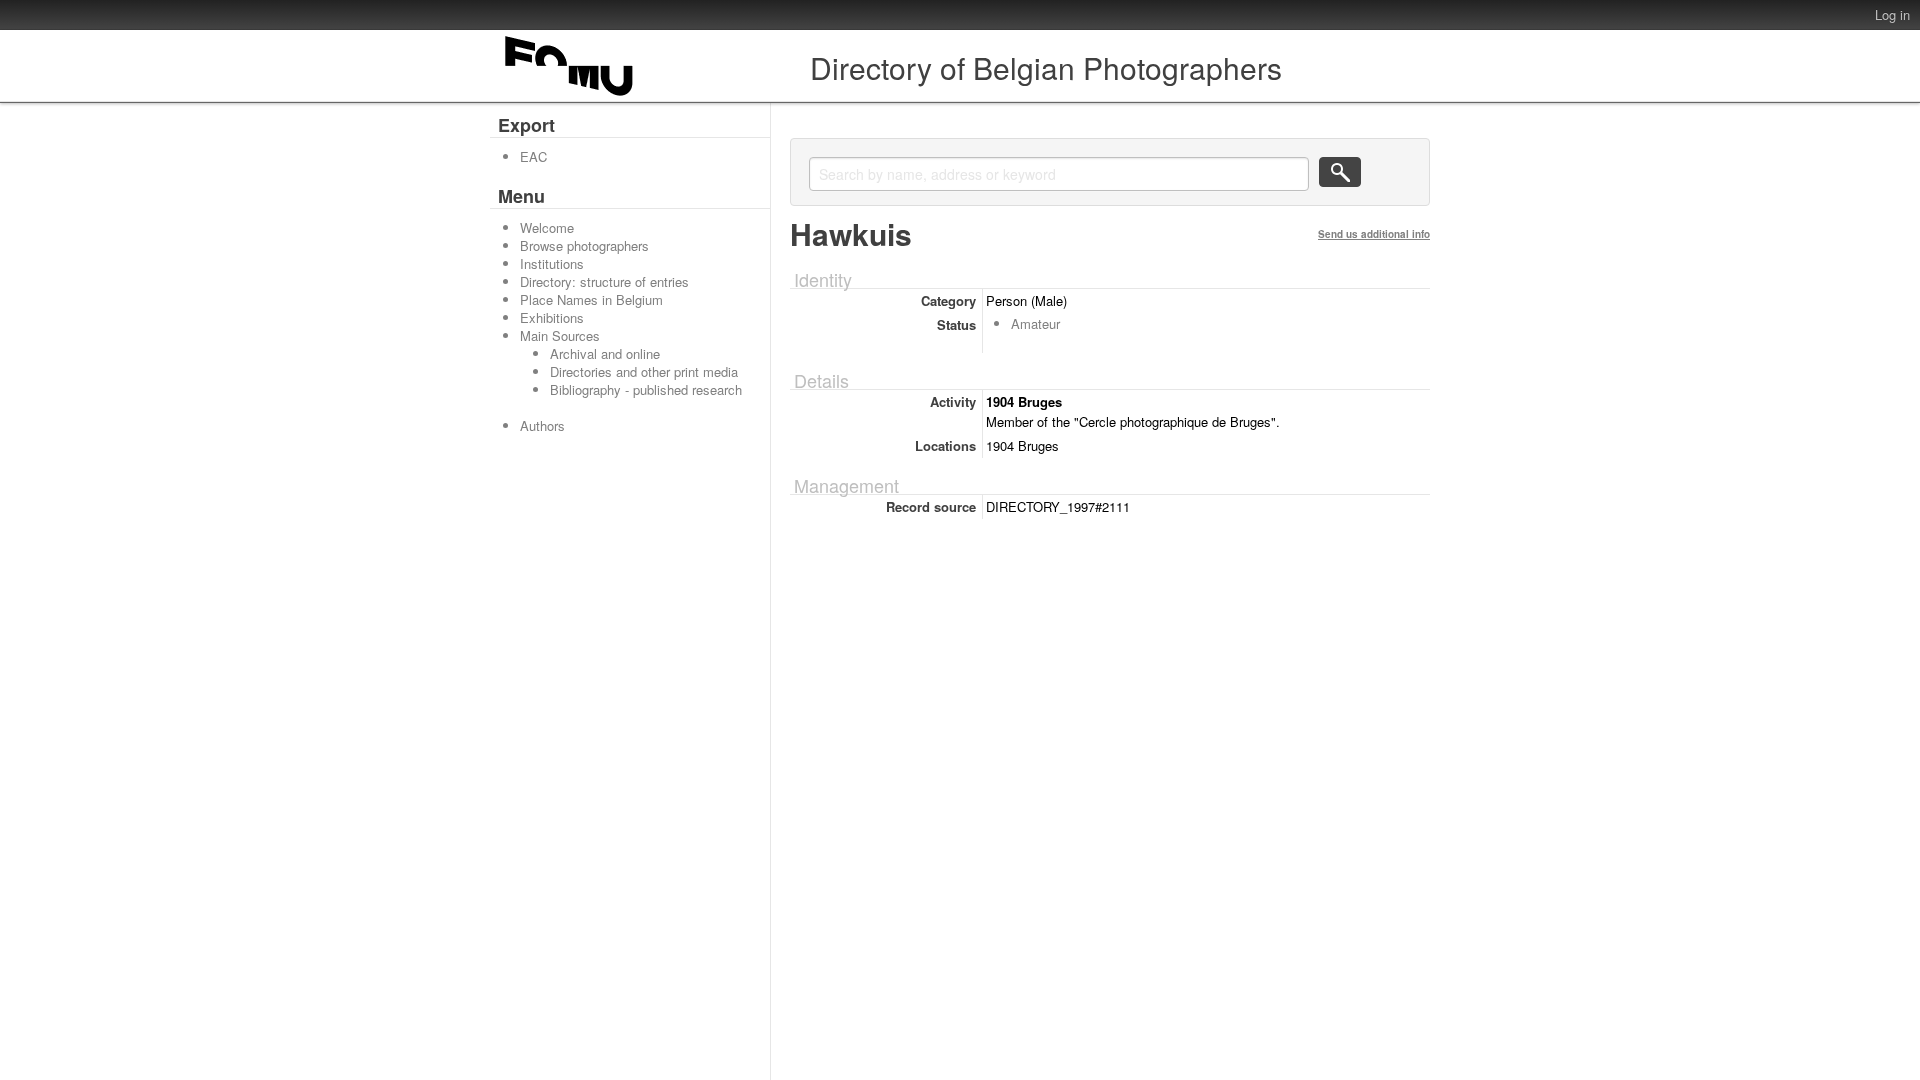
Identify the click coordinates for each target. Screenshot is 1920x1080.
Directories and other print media (644, 371)
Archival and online (605, 353)
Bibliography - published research (646, 389)
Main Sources (560, 335)
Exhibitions (552, 317)
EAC (533, 156)
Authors (542, 425)
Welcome (547, 227)
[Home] (570, 95)
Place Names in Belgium (591, 299)
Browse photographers (584, 245)
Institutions (552, 263)
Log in (1892, 14)
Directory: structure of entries (604, 281)
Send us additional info (1374, 234)
